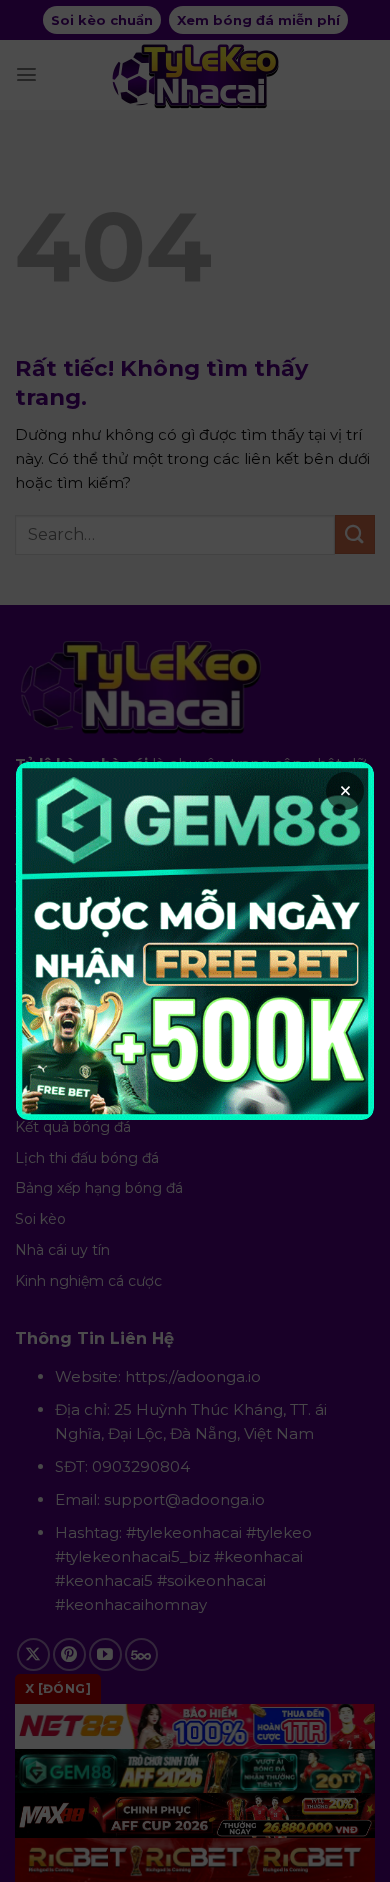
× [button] (345, 791)
